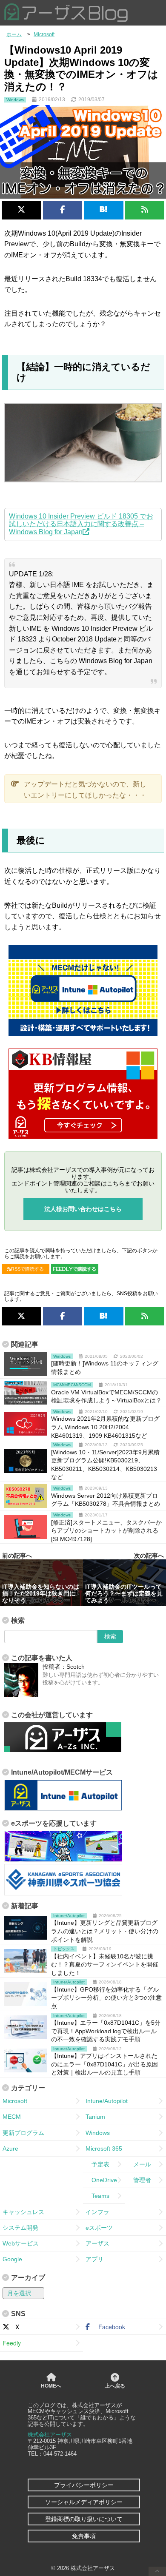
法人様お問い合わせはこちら (83, 1209)
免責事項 (84, 2536)
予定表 (97, 2164)
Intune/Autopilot (107, 2101)
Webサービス (21, 2243)
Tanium (95, 2117)
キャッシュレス (23, 2212)
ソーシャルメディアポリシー (84, 2502)
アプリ (94, 2259)
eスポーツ (99, 2228)
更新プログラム (23, 2133)
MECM (12, 2117)
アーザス (97, 2243)
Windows (98, 2133)
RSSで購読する (27, 1269)
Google (12, 2259)
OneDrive (101, 2180)
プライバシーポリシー (84, 2485)
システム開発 (20, 2228)
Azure (10, 2149)
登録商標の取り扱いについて (84, 2519)
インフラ (97, 2212)
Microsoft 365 (104, 2149)
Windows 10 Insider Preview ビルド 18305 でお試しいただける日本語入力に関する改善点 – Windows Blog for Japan (81, 524)
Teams (97, 2196)
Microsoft (15, 2101)
